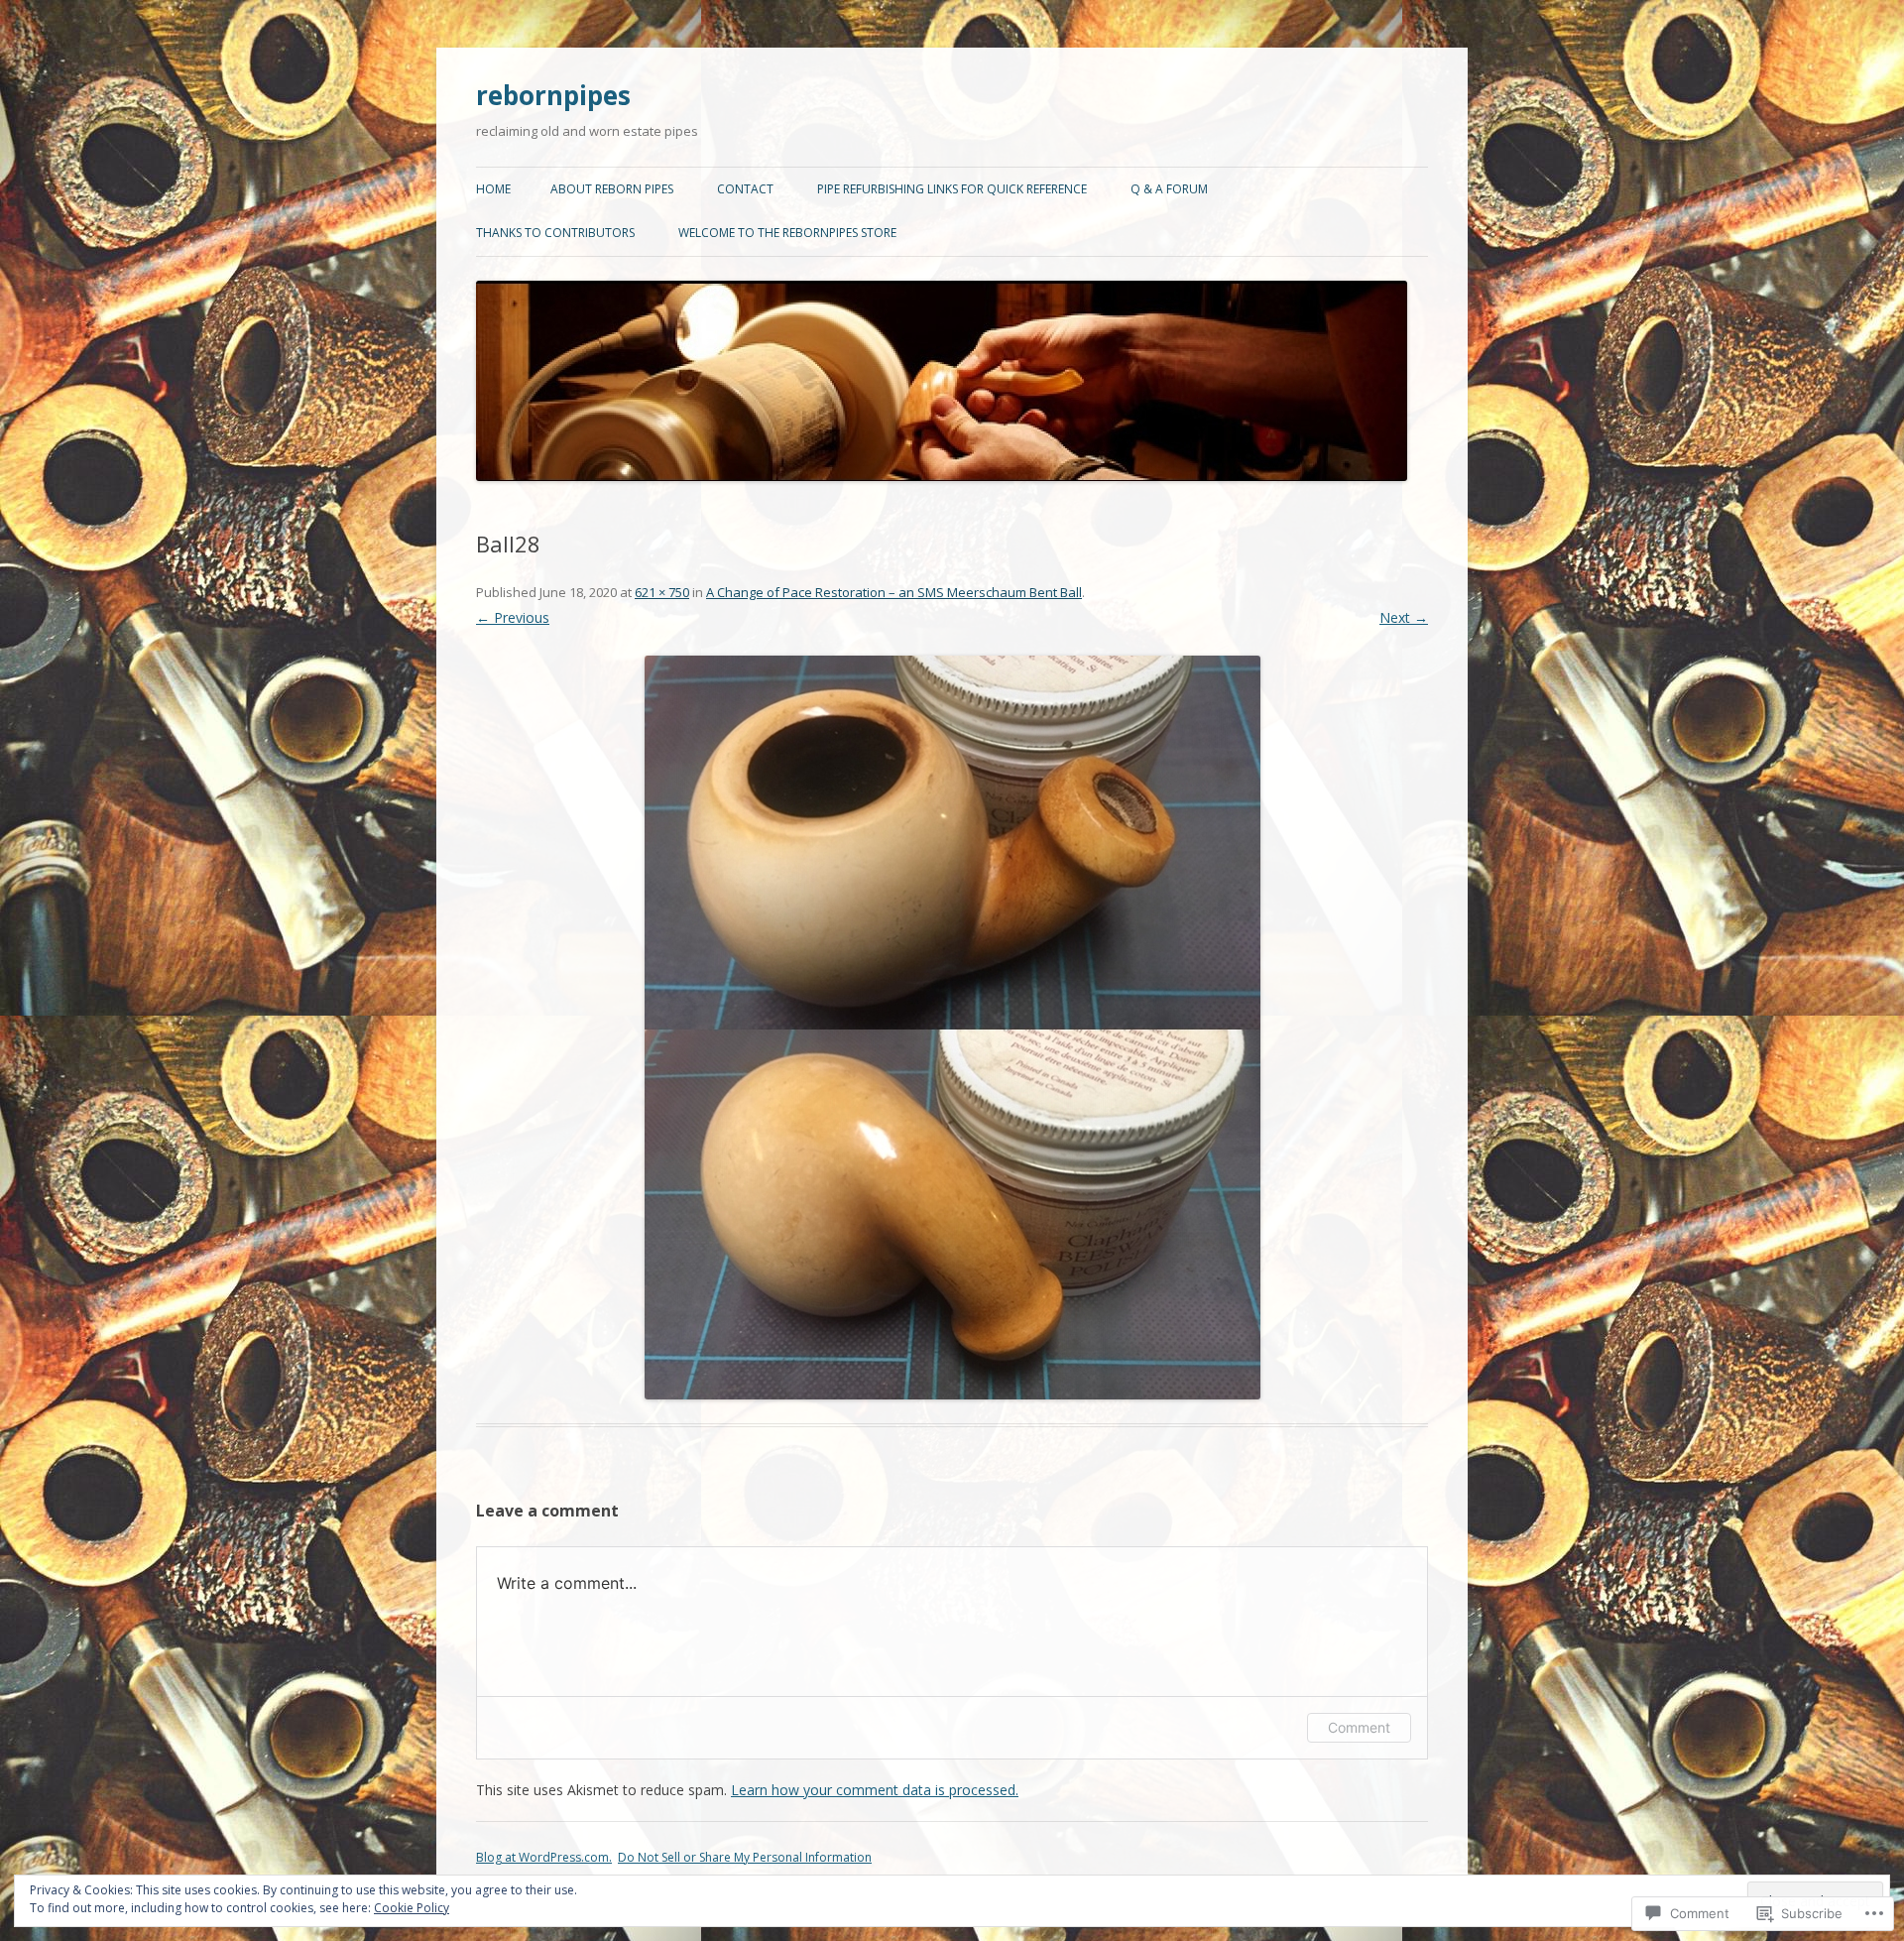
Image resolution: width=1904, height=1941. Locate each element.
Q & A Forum (1169, 189)
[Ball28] (952, 1028)
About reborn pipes (612, 189)
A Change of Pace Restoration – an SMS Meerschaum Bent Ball (894, 592)
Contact (745, 189)
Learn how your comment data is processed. (875, 1790)
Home (493, 189)
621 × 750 (662, 592)
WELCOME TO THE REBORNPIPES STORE (787, 233)
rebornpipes (553, 95)
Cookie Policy (412, 1908)
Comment (1359, 1727)
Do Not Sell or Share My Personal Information (745, 1857)
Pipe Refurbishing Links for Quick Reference (952, 189)
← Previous (513, 617)
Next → (1404, 617)
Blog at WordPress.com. (544, 1857)
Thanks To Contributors (555, 233)
